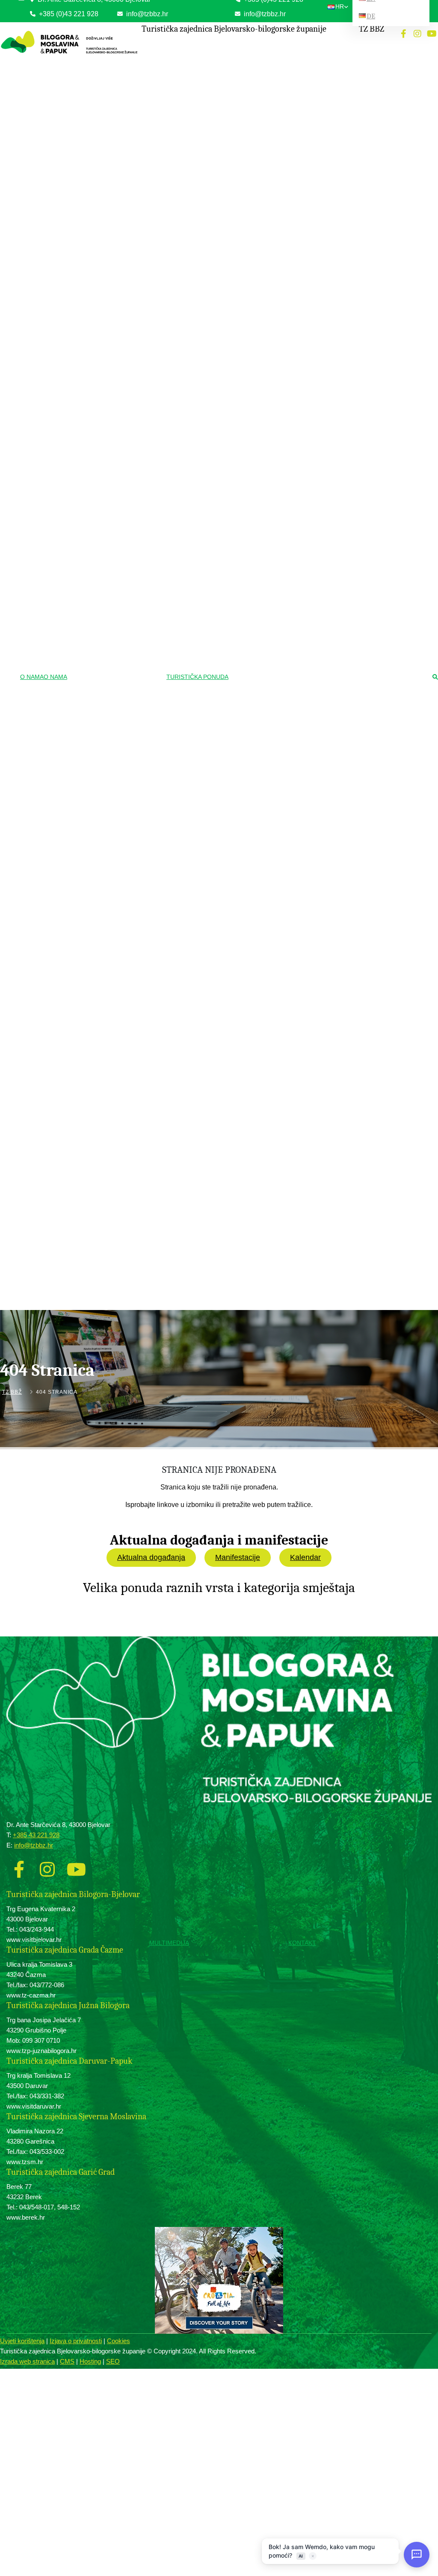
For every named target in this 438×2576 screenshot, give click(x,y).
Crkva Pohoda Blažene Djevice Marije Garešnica (282, 872)
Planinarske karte (259, 217)
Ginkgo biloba (255, 534)
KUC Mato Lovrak (260, 336)
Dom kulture (253, 446)
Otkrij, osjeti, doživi (263, 1067)
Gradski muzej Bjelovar (266, 562)
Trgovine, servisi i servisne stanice (278, 283)
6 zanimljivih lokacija (262, 1185)
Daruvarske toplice (260, 126)
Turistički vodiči (259, 1212)
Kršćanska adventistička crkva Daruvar (284, 833)
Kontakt (302, 1943)
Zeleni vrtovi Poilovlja (263, 474)
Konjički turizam (260, 46)
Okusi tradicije (258, 967)
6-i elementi (252, 1053)
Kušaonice (251, 1028)
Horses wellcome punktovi (269, 73)
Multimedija (169, 1943)
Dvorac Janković (258, 675)
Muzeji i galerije (259, 548)
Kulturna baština (260, 322)
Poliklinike (251, 139)
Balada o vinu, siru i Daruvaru (272, 1094)
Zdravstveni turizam (264, 112)
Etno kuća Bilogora (261, 371)
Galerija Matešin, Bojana (267, 587)
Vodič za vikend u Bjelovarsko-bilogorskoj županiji (286, 1168)
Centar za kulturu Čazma (268, 575)
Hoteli (70, 1313)
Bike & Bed (76, 1363)
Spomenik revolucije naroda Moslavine (283, 713)
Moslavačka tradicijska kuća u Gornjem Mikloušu (284, 353)
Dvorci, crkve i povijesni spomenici (281, 662)
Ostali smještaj (80, 1376)
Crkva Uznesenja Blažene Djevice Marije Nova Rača (286, 780)
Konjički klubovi (257, 85)
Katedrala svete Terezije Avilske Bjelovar (286, 750)
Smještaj (35, 1943)
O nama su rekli (260, 1199)
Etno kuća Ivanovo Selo (266, 433)
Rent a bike (252, 295)
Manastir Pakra (256, 915)
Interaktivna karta (259, 230)
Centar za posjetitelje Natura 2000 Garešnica (277, 630)
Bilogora (248, 179)
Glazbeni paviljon (259, 952)
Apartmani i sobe (83, 1350)
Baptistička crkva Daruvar (269, 940)
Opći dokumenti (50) (104, 59)
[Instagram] (417, 34)
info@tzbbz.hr (264, 14)
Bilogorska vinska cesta (266, 1003)
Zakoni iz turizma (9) (104, 84)
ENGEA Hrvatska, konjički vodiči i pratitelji (287, 98)
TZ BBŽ (12, 1392)
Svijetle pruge (255, 600)
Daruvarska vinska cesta (268, 1015)
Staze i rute (252, 258)
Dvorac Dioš (253, 688)
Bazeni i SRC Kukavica (266, 151)
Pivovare (249, 1040)
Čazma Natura (256, 487)
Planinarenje (256, 166)
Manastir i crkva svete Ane (269, 902)
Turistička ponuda (197, 677)
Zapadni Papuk (256, 192)
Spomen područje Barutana (270, 738)
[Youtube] (432, 34)
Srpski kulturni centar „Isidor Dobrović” (282, 421)
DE (371, 16)
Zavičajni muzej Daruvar (267, 612)
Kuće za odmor (81, 1325)
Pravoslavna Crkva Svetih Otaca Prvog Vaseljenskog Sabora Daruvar (284, 815)
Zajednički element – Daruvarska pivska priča (285, 1111)
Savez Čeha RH (258, 408)
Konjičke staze (256, 60)
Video (209, 1325)
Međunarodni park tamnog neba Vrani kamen (282, 504)
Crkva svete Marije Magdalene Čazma (283, 763)
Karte (209, 1338)
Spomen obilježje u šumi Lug (272, 726)
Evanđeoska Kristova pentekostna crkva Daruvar (286, 850)
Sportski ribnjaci (257, 521)
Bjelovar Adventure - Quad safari (276, 1081)
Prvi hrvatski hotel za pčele (270, 1128)
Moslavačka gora (259, 204)
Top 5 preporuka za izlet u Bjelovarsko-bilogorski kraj (283, 1145)
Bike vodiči (252, 270)
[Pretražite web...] (435, 678)
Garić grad (251, 701)
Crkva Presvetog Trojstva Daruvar (278, 798)
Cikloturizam (256, 244)
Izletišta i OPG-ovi (84, 1338)
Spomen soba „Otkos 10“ (268, 647)
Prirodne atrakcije (261, 460)
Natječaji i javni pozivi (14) (110, 97)
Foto (207, 1313)
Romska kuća (255, 383)
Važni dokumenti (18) (104, 72)
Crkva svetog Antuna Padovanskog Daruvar (289, 927)
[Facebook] (403, 34)
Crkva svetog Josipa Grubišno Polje (280, 889)
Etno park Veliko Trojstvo (268, 396)
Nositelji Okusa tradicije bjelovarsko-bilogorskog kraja (280, 985)
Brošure (211, 1350)
